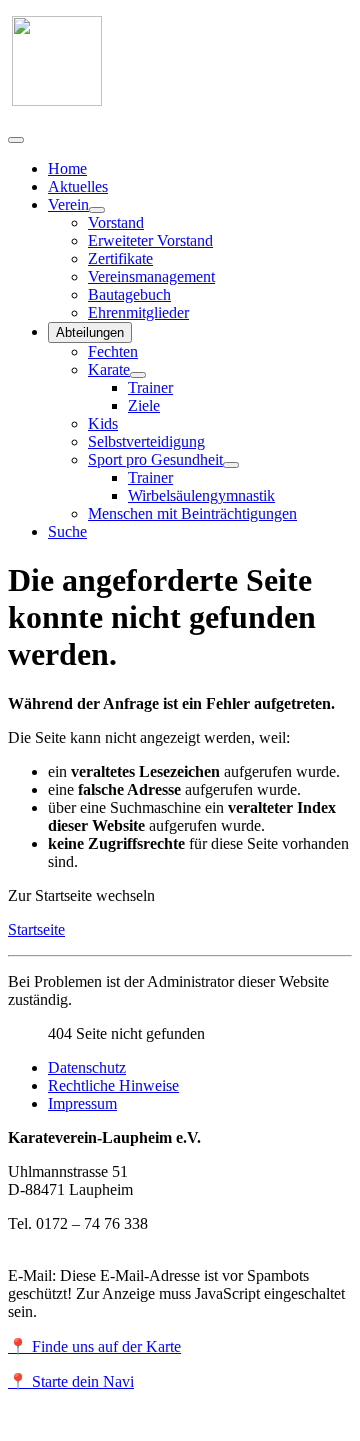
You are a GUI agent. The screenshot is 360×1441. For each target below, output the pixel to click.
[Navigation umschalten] (16, 140)
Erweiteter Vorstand (150, 240)
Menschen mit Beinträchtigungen (192, 513)
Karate (109, 369)
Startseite (36, 929)
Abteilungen (90, 332)
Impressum (82, 1103)
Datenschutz (87, 1067)
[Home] (57, 100)
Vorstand (116, 222)
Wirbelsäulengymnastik (201, 495)
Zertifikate (120, 258)
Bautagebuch (129, 294)
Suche (67, 531)
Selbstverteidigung (146, 441)
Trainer (150, 387)
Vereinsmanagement (151, 276)
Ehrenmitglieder (138, 312)
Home (67, 168)
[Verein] (97, 210)
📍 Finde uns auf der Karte (94, 1346)
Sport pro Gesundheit (155, 459)
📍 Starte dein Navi (71, 1381)
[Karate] (138, 375)
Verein (68, 204)
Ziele (144, 405)
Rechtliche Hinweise (113, 1085)
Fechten (113, 351)
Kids (103, 423)
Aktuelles (78, 186)
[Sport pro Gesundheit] (231, 465)
